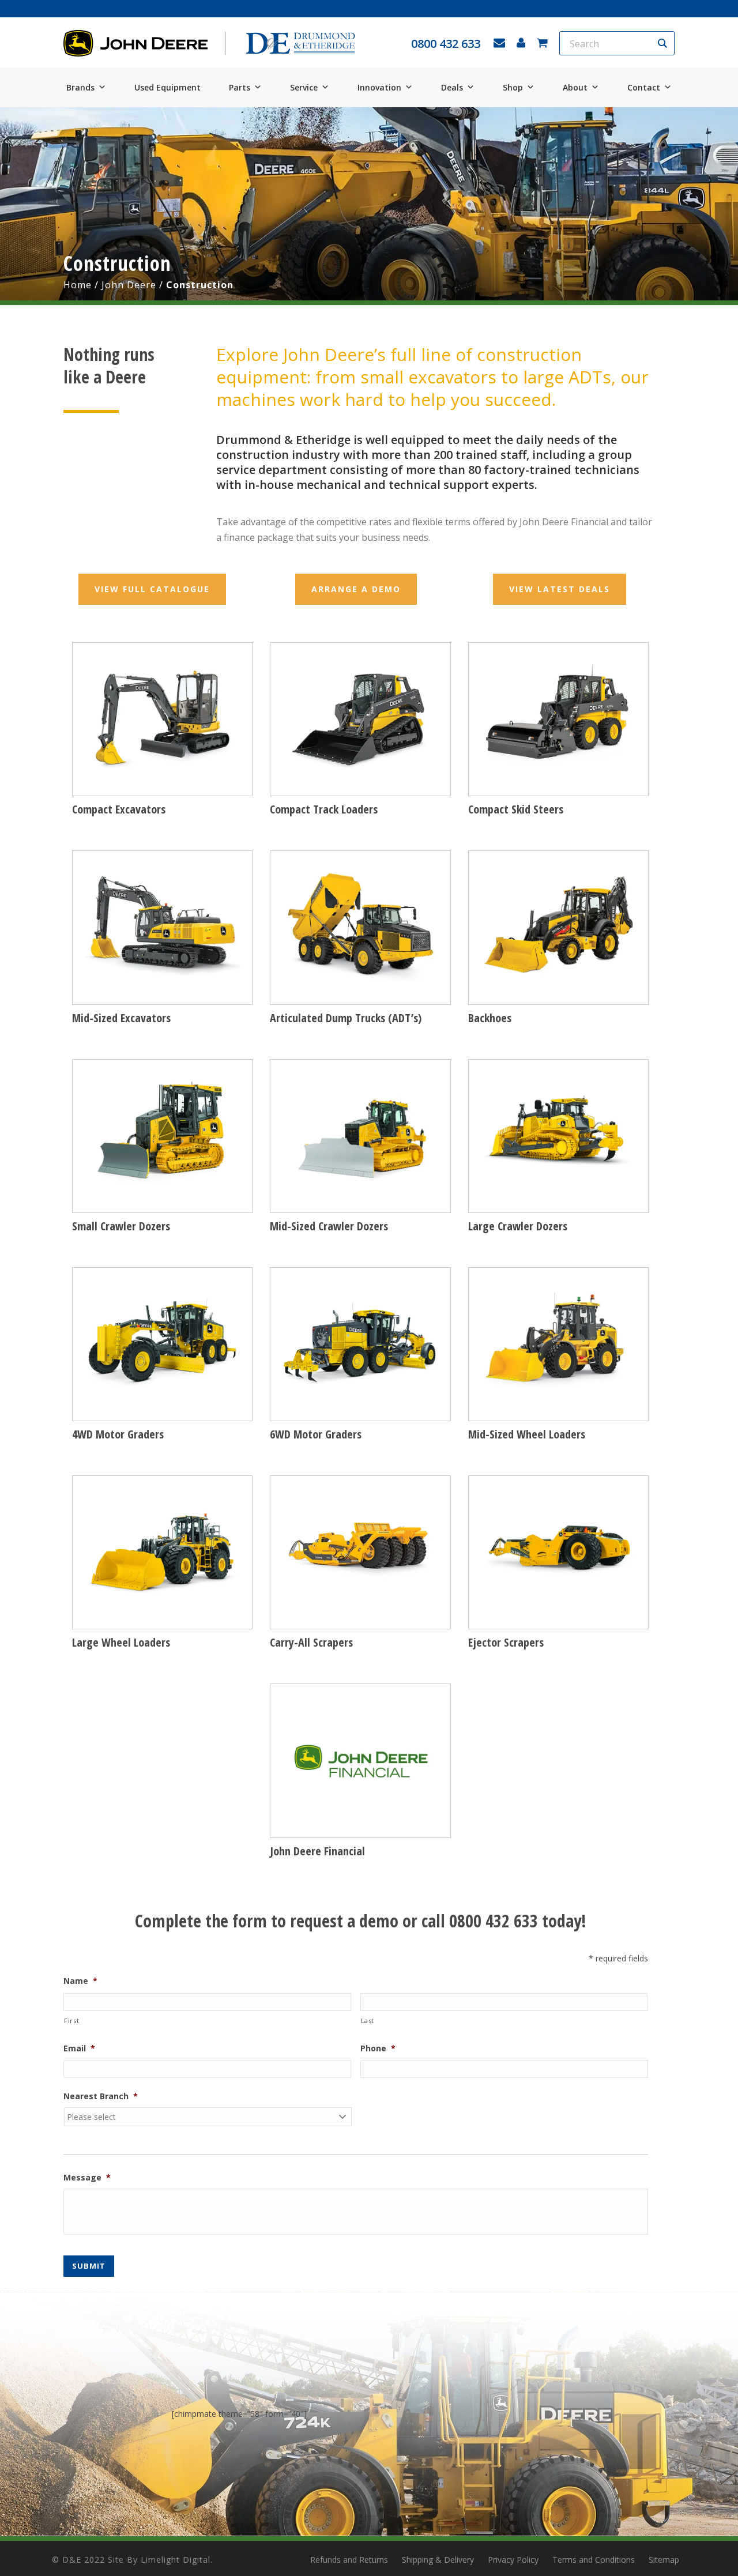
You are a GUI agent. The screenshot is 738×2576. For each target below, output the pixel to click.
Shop (513, 87)
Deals (452, 87)
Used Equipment (167, 87)
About (575, 87)
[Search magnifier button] (662, 43)
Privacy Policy (513, 2560)
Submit (89, 2266)
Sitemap (664, 2560)
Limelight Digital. (177, 2560)
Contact (644, 87)
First (71, 2020)
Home (78, 285)
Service (304, 87)
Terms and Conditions (594, 2560)
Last (368, 2020)
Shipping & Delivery (438, 2560)
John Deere (129, 285)
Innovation (379, 87)
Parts (240, 87)
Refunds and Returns (349, 2560)
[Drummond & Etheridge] (300, 44)
